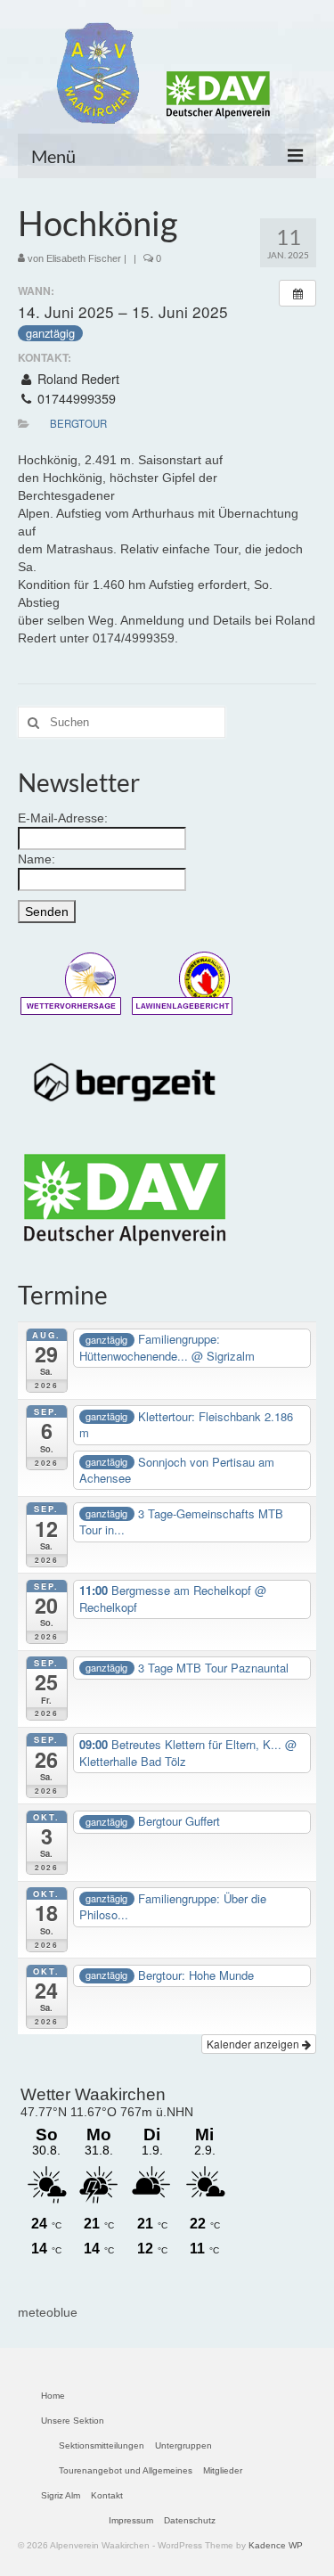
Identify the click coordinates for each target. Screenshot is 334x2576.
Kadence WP (276, 2545)
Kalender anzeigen (254, 2044)
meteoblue (48, 2312)
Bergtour (78, 423)
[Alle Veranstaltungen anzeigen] (297, 293)
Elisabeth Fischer (84, 258)
